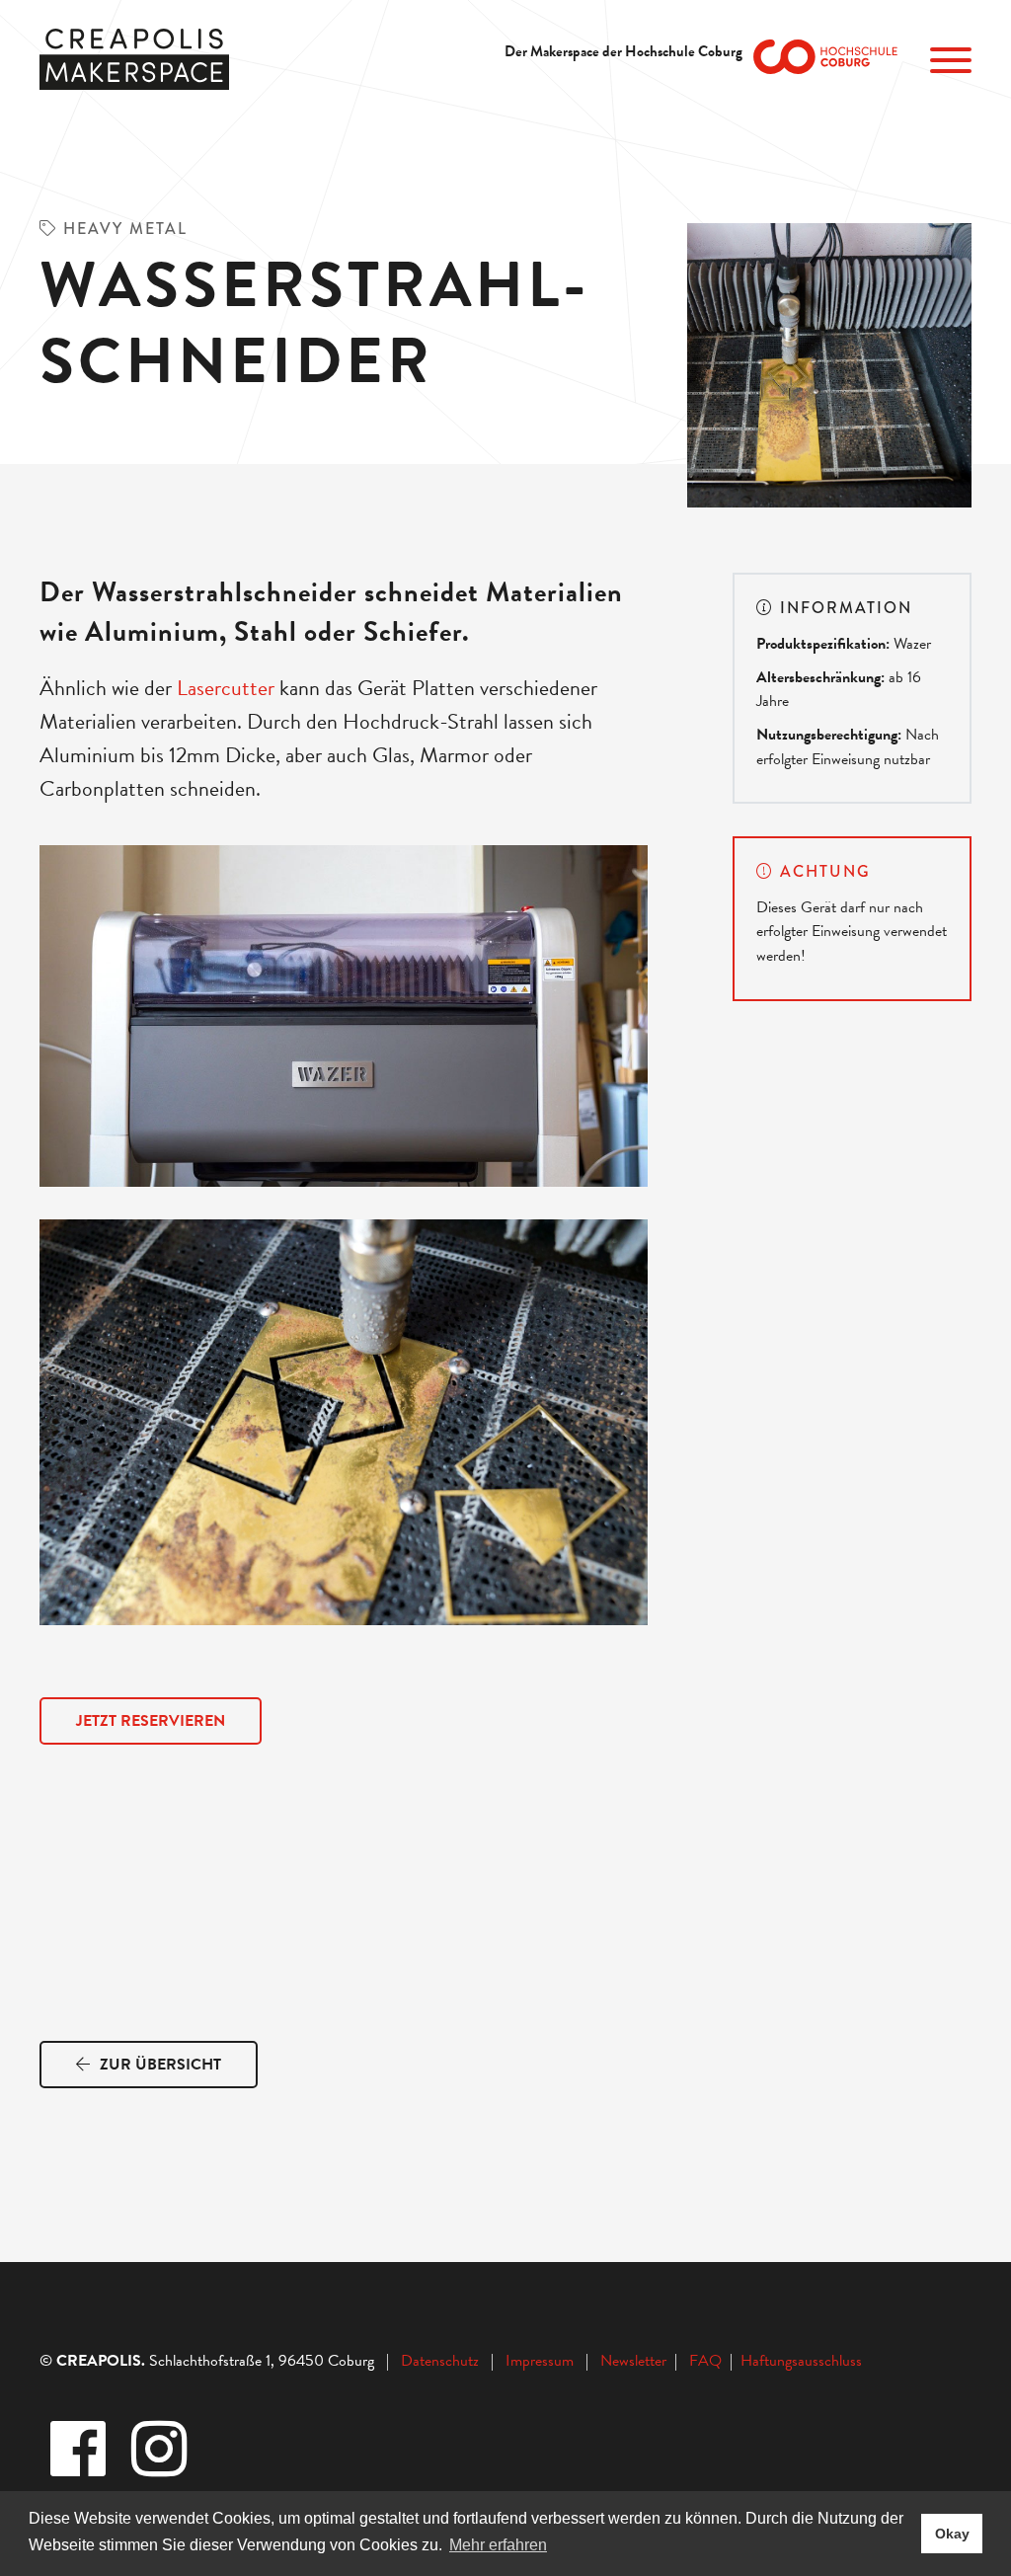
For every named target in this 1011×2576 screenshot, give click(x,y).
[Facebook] (80, 2451)
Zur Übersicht (158, 2065)
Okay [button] (952, 2534)
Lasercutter (226, 688)
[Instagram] (161, 2451)
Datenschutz (440, 2361)
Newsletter (635, 2361)
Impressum (540, 2361)
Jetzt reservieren (151, 1721)
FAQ (709, 2361)
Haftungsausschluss (801, 2361)
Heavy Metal (125, 229)
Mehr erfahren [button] (498, 2545)
